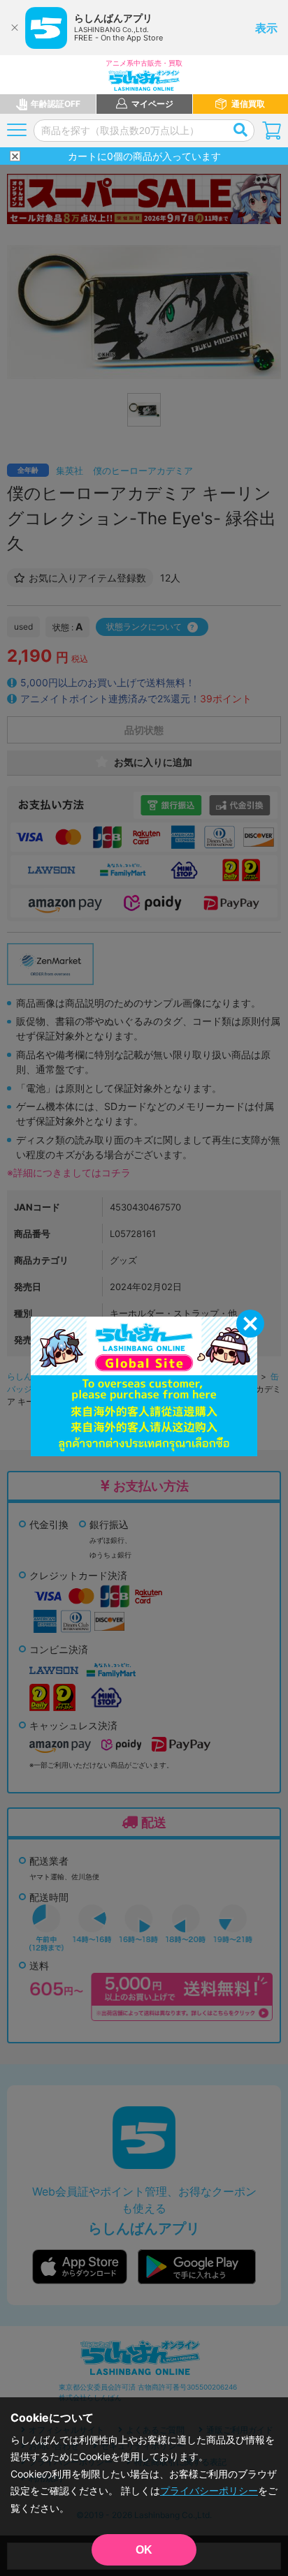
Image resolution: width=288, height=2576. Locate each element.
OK (144, 2550)
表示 (266, 28)
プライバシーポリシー (209, 2490)
